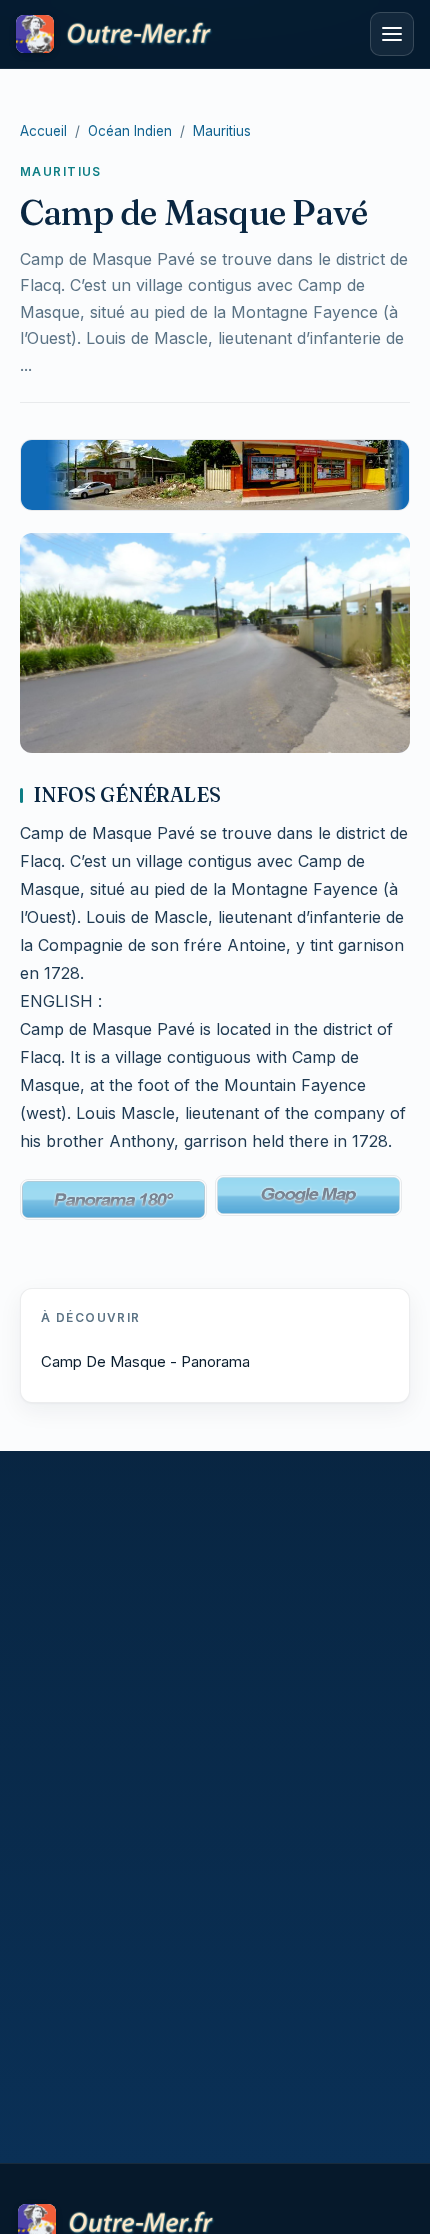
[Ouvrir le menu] (392, 34)
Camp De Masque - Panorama (145, 1361)
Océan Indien (130, 131)
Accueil (43, 131)
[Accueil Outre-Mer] (187, 34)
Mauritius (222, 131)
